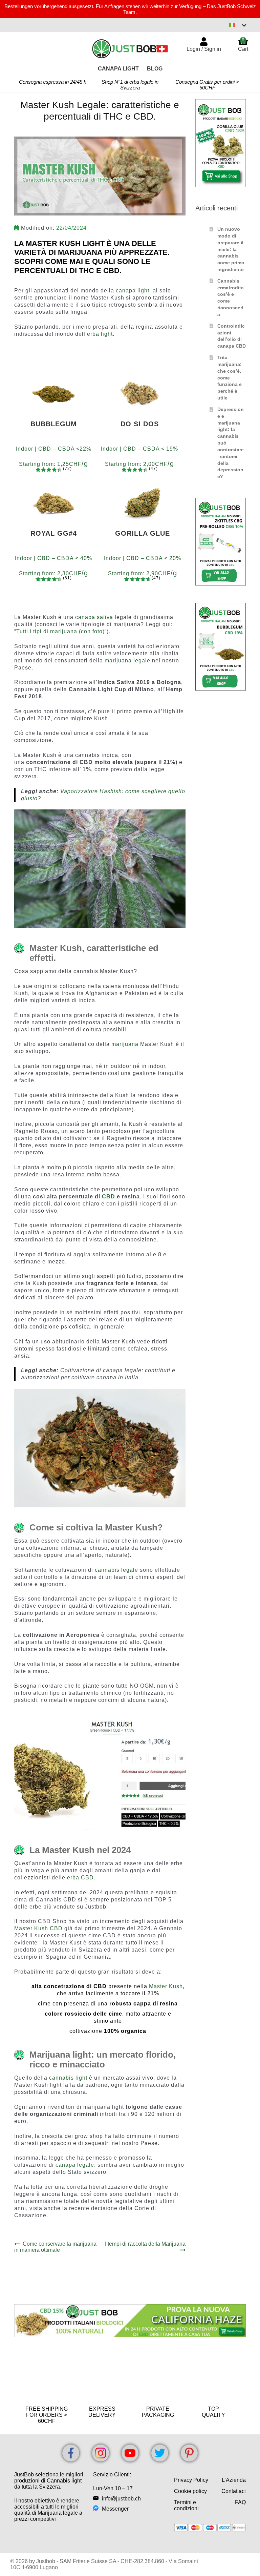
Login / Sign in (204, 49)
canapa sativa (94, 617)
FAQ (240, 2502)
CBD (109, 1197)
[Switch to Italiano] (238, 25)
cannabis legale (116, 1570)
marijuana (125, 1044)
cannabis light (68, 2078)
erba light (100, 334)
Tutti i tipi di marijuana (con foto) (60, 631)
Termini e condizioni (186, 2505)
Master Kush (166, 1986)
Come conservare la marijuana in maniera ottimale (55, 2247)
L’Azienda (234, 2480)
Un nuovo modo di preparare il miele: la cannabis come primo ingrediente (231, 249)
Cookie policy (190, 2491)
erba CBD (80, 1878)
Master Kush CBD (38, 1928)
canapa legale (75, 2165)
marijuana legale (128, 661)
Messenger (115, 2509)
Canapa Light (118, 69)
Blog (155, 69)
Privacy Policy (191, 2480)
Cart (243, 44)
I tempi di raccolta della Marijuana (145, 2247)
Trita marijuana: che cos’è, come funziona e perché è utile (230, 378)
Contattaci (234, 2491)
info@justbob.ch (121, 2499)
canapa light (133, 291)
